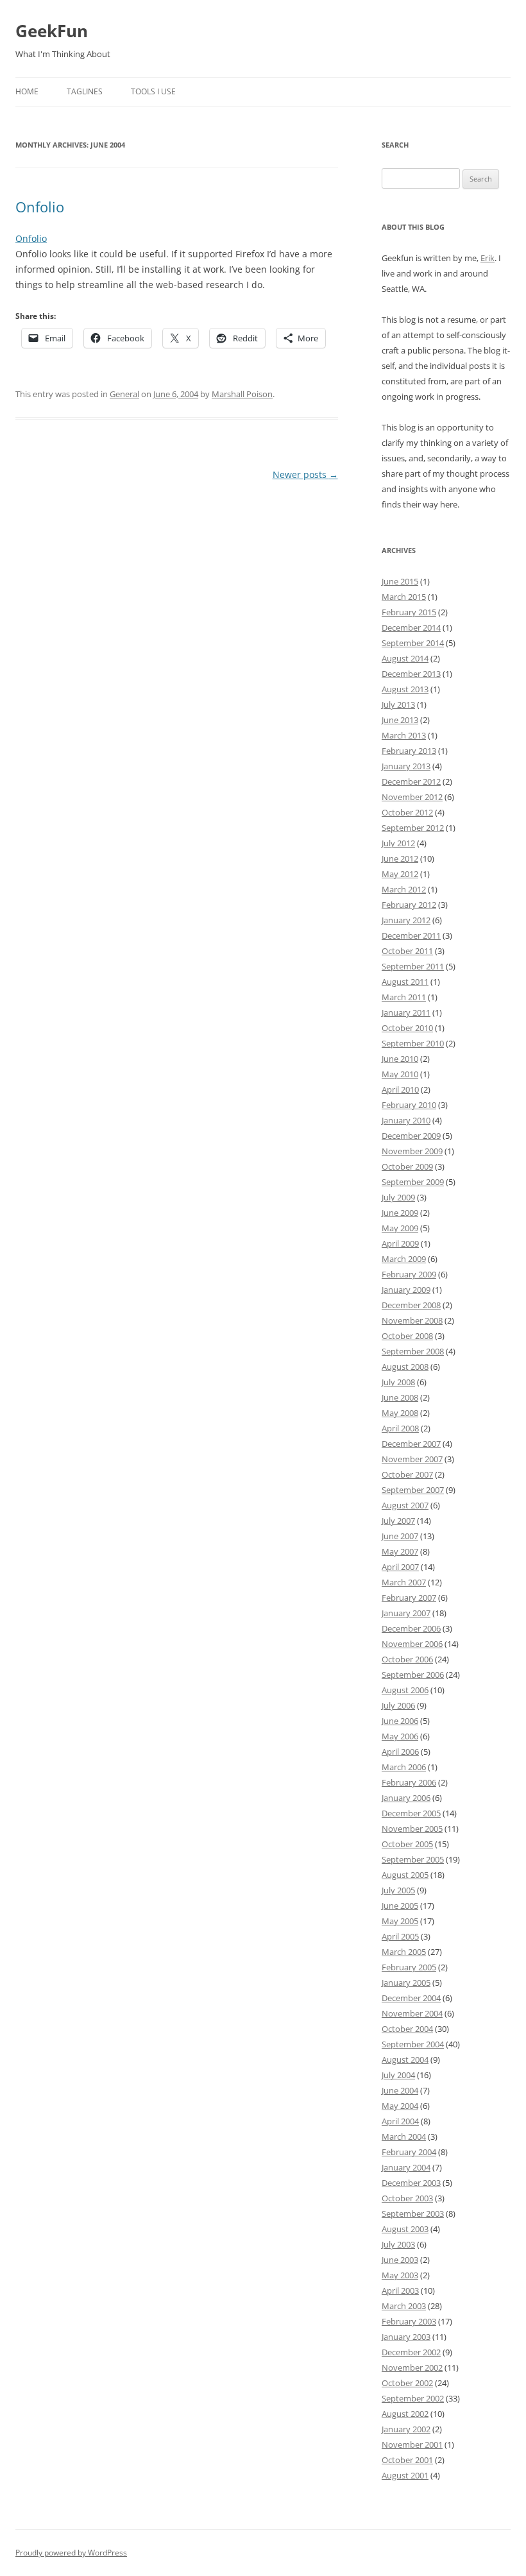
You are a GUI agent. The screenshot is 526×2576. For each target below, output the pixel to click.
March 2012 (404, 889)
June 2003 (400, 2260)
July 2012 (398, 843)
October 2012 (407, 812)
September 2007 (413, 1490)
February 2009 (409, 1274)
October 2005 (407, 1844)
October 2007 (407, 1474)
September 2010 (413, 1043)
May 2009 (400, 1228)
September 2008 (413, 1351)
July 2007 (398, 1521)
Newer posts (305, 474)
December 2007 (411, 1444)
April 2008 (400, 1428)
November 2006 (412, 1644)
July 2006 (398, 1705)
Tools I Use (153, 91)
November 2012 (412, 797)
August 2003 (405, 2229)
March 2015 (404, 597)
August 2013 (405, 689)
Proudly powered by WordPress (71, 2553)
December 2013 (411, 674)
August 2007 (405, 1505)
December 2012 (411, 781)
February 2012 (409, 905)
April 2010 (400, 1089)
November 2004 (412, 2013)
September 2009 (413, 1182)
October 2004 (407, 2029)
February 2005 (409, 1967)
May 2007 (400, 1551)
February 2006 (409, 1782)
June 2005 (400, 1906)
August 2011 (405, 982)
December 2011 (411, 935)
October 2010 (407, 1028)
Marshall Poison (242, 394)
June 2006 (400, 1721)
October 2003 (407, 2198)
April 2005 (400, 1936)
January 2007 (406, 1613)
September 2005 (413, 1859)
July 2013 (398, 704)
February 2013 (409, 751)
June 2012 (400, 858)
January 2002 (406, 2429)
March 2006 (404, 1767)
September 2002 (413, 2398)
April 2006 (400, 1752)
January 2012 (406, 920)
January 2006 (406, 1798)
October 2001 (407, 2460)
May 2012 (400, 874)
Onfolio (40, 207)
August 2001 (405, 2475)
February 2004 (409, 2152)
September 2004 (413, 2044)
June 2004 (400, 2090)
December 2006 (411, 1628)
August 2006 (405, 1690)
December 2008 (411, 1305)
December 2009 (411, 1136)
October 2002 (407, 2383)
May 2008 (400, 1413)
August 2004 (405, 2060)
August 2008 (405, 1367)
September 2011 (413, 966)
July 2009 (398, 1197)
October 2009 (407, 1166)
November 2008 (412, 1320)
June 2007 (400, 1536)
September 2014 (413, 643)
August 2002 (405, 2414)
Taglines (85, 91)
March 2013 (404, 735)
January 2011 (406, 1012)
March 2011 (404, 997)
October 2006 (407, 1659)
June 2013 (400, 720)
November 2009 (412, 1151)
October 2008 (407, 1336)
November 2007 (412, 1459)
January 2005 (406, 1983)
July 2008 (398, 1382)
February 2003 (409, 2321)
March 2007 (404, 1582)
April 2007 (400, 1567)
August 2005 (405, 1875)
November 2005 (412, 1829)
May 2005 (400, 1921)
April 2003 (400, 2290)
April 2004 (400, 2121)
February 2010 (409, 1105)
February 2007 (409, 1598)
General (124, 394)
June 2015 (400, 581)
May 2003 (400, 2275)
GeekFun (52, 31)
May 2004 (400, 2106)
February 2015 (409, 612)
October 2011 (407, 951)
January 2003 (406, 2337)
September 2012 (413, 828)
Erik (488, 258)
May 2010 (400, 1074)
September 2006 (413, 1675)
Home (27, 91)
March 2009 (404, 1259)
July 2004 (398, 2075)
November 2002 (412, 2367)
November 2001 (412, 2444)
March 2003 (404, 2306)
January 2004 (406, 2167)
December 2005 (411, 1813)
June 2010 (400, 1059)
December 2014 (411, 627)
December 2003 (411, 2183)
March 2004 (404, 2137)
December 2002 (411, 2352)
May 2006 (400, 1736)
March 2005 (404, 1952)
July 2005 (398, 1890)
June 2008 (400, 1397)
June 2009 (400, 1213)
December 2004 (411, 1998)
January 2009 (406, 1290)
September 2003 (413, 2213)
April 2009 (400, 1243)
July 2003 (398, 2244)
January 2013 (406, 766)
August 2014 (405, 658)
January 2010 (406, 1120)
